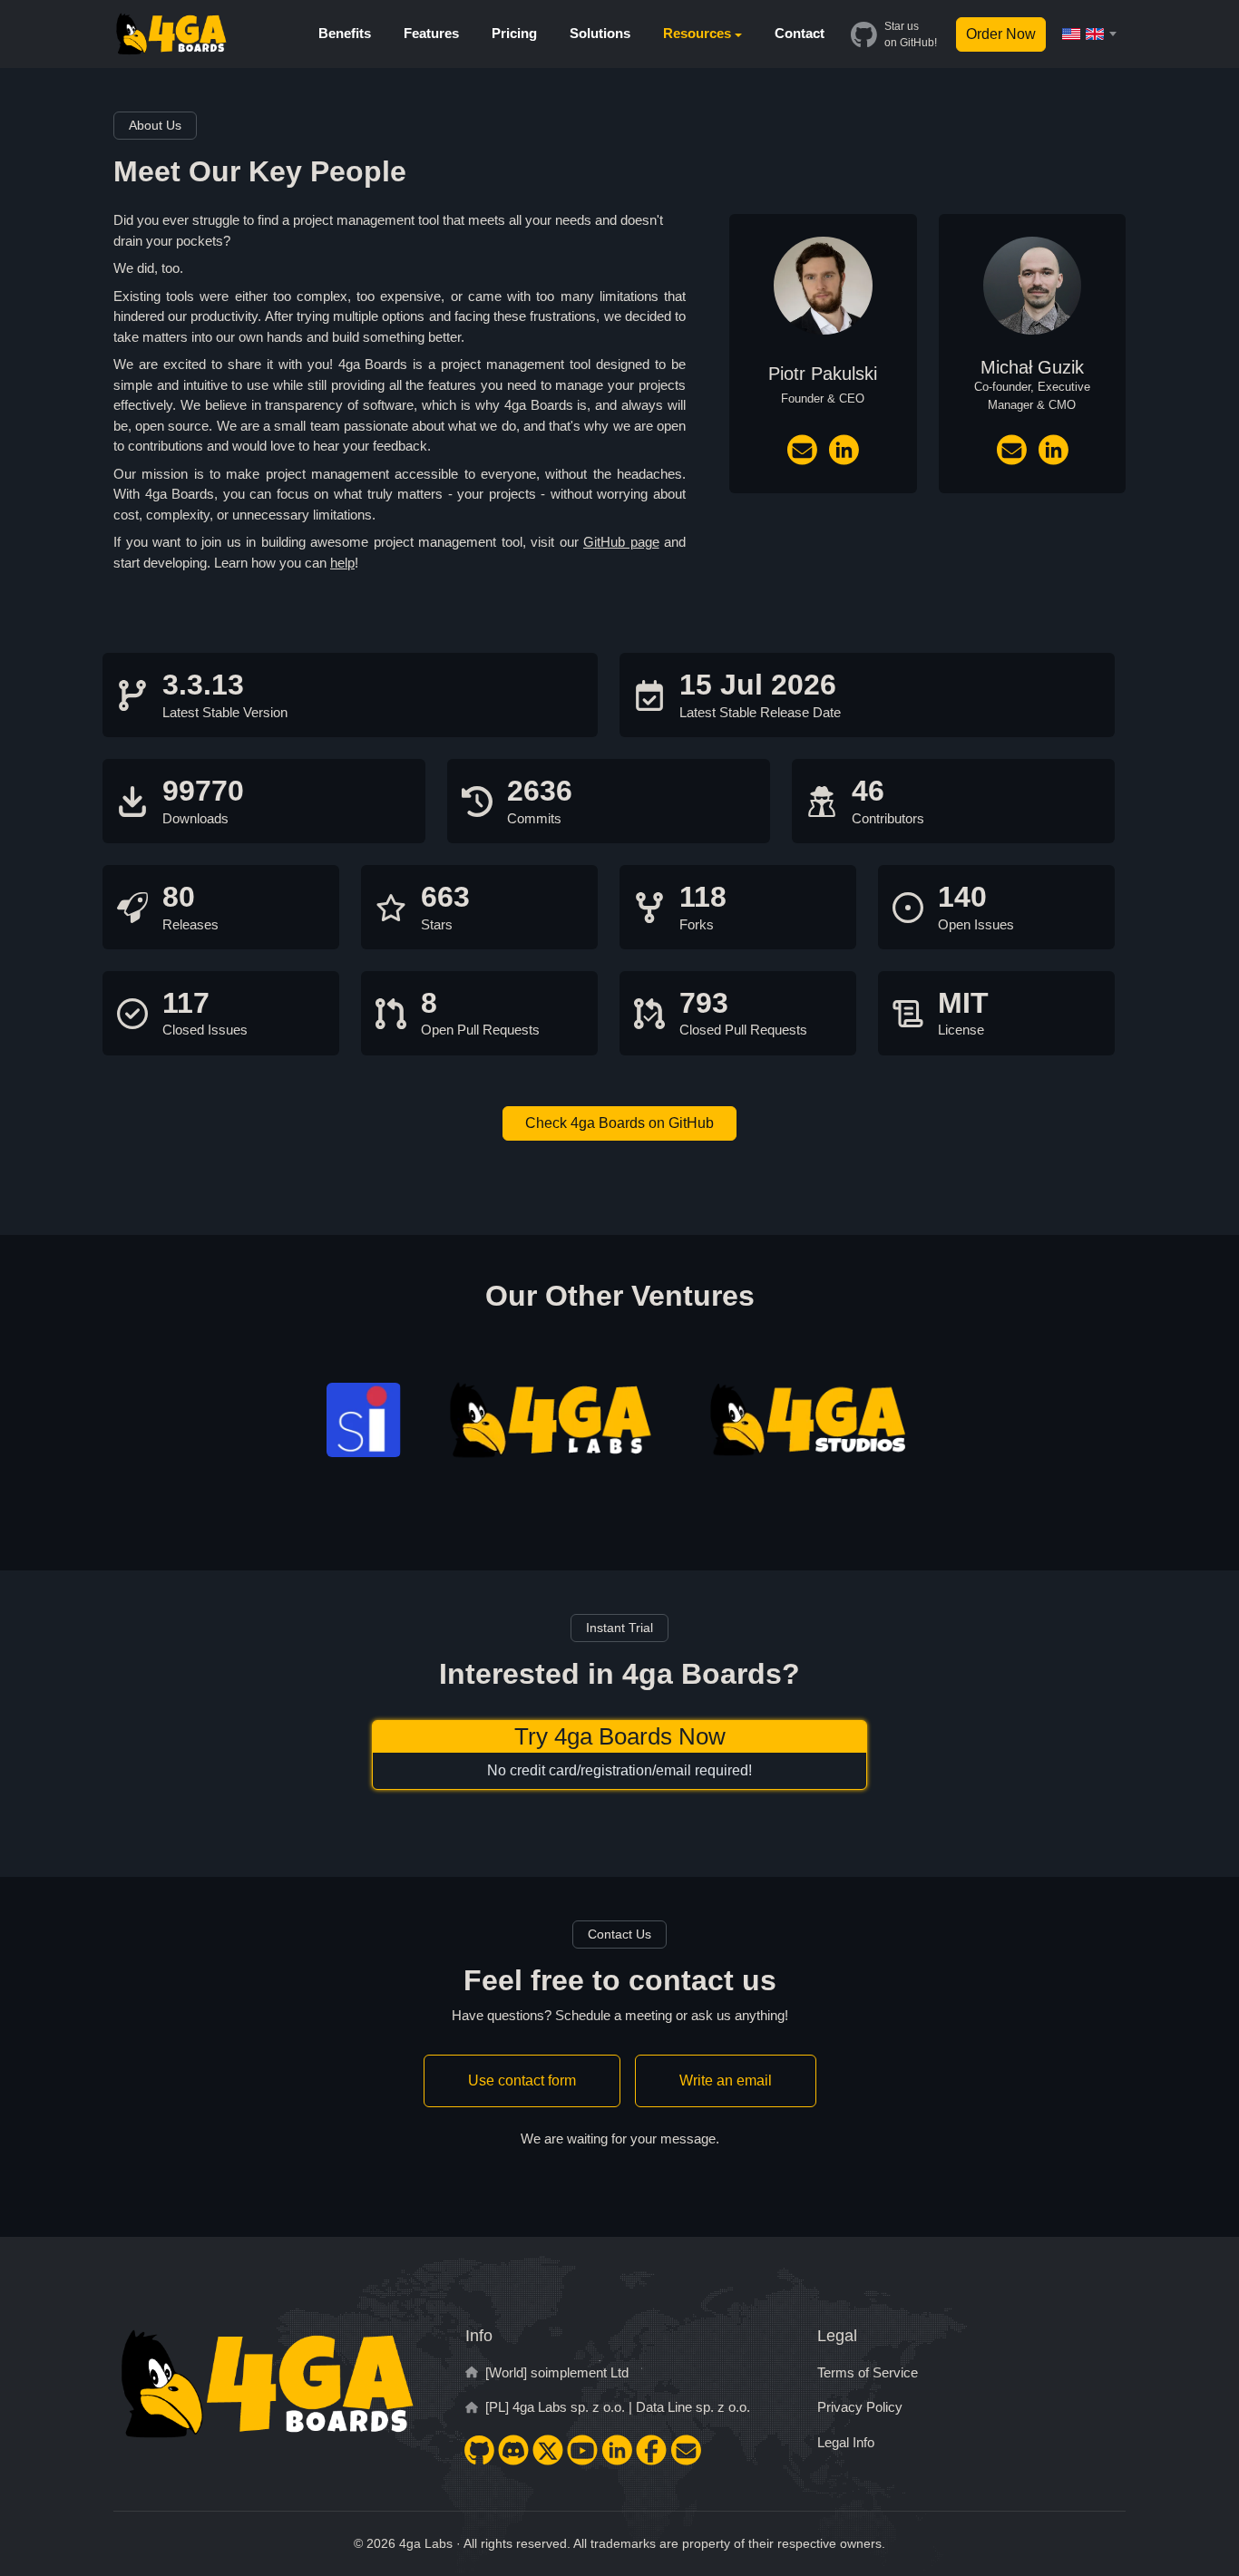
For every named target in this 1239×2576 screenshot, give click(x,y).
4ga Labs (426, 2543)
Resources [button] (697, 33)
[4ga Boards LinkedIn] (617, 2450)
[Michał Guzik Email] (1011, 450)
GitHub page (621, 542)
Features (431, 33)
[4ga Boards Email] (686, 2450)
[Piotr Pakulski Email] (802, 450)
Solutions (600, 33)
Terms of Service (868, 2372)
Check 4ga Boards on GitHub (619, 1123)
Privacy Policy (860, 2407)
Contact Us (619, 1934)
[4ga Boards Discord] (513, 2450)
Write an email (726, 2080)
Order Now (1001, 34)
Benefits (345, 33)
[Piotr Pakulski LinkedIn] (844, 450)
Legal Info (846, 2442)
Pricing (514, 33)
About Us (155, 125)
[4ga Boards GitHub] (479, 2450)
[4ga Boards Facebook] (651, 2450)
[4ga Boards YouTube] (582, 2450)
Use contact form (522, 2080)
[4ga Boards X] (548, 2450)
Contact (800, 33)
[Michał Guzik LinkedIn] (1053, 450)
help (342, 563)
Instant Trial (619, 1628)
